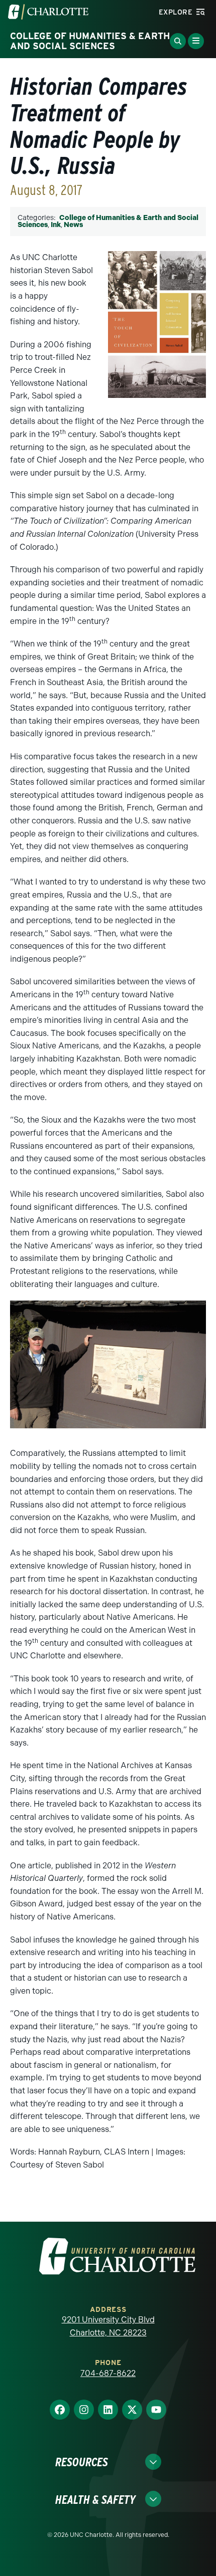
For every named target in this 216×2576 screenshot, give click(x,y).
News (73, 225)
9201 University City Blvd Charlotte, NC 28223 (108, 2326)
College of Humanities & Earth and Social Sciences (108, 221)
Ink (56, 225)
